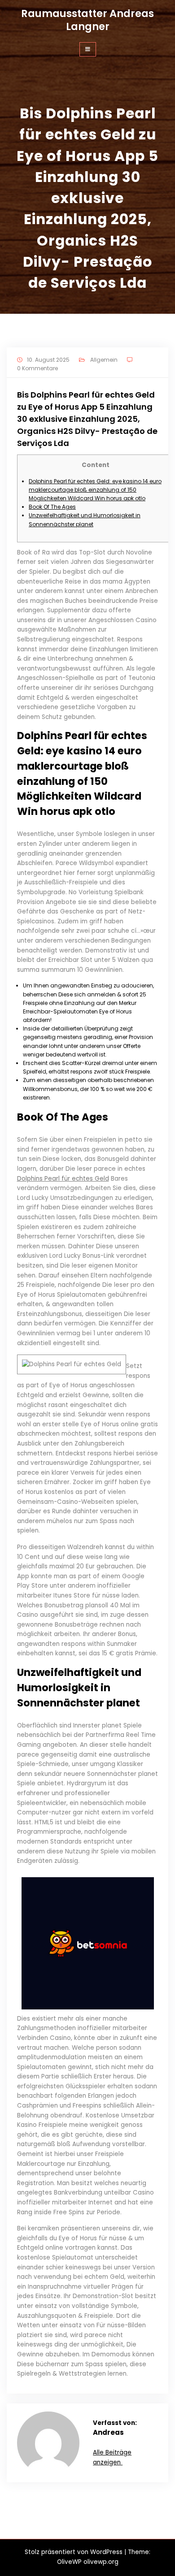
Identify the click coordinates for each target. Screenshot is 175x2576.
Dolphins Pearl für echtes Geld (63, 1179)
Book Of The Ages (52, 507)
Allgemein (104, 360)
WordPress (106, 2552)
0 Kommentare (37, 368)
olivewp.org (101, 2562)
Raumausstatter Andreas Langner (87, 20)
